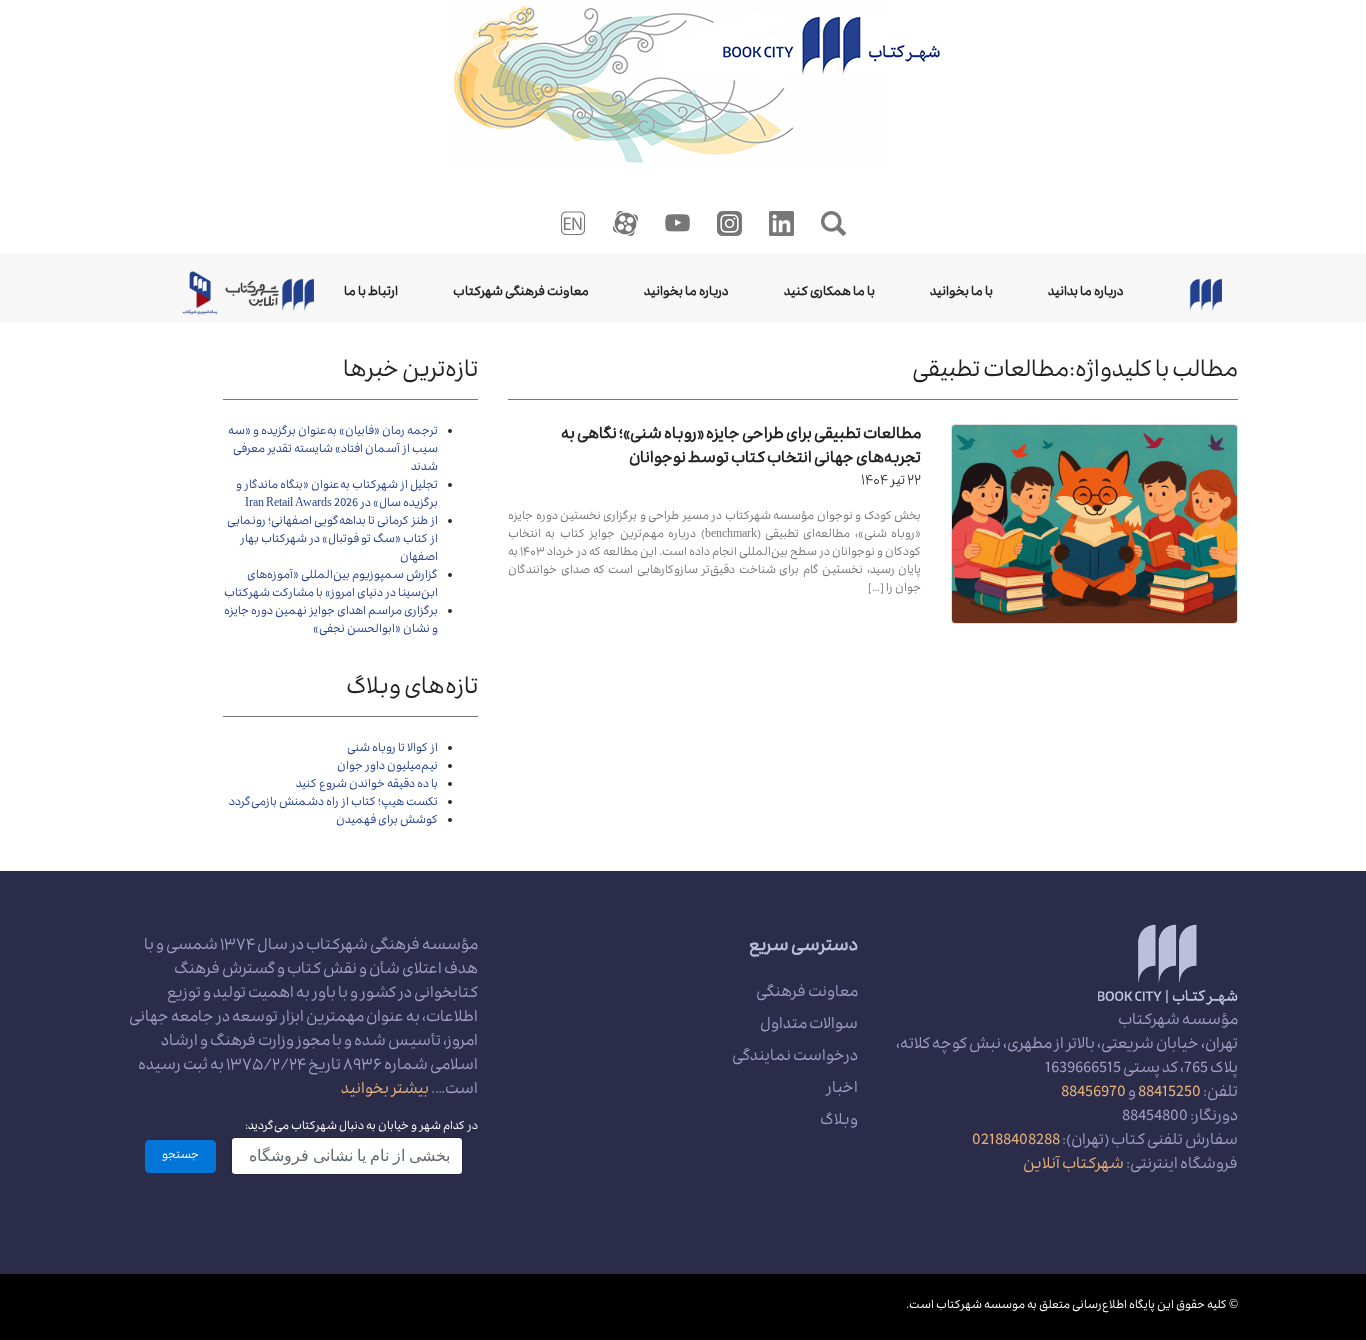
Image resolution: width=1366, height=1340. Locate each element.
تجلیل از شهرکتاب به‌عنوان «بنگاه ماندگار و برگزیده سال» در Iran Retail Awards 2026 (337, 495)
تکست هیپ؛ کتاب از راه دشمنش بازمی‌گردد (333, 803)
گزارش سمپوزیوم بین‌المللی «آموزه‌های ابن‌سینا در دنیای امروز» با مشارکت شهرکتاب (331, 585)
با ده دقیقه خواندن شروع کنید (367, 785)
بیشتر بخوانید (385, 1091)
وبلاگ (839, 1122)
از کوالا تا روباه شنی (392, 749)
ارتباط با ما (371, 293)
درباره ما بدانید (1086, 293)
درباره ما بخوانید (686, 293)
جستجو (180, 1156)
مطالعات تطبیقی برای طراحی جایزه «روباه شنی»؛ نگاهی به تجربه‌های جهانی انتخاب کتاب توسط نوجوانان (741, 448)
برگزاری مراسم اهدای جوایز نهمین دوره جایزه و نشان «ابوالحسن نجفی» (331, 621)
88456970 (1093, 1094)
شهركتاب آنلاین (1073, 1166)
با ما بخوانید (961, 293)
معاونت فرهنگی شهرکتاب (521, 293)
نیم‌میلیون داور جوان (387, 767)
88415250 (1169, 1094)
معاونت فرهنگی (807, 994)
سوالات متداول (809, 1026)
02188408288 (1016, 1142)
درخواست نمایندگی (795, 1058)
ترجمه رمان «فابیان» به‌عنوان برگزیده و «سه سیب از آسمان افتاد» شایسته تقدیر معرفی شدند (333, 450)
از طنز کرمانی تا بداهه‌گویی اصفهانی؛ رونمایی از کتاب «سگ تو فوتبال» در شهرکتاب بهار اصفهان (332, 540)
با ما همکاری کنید (829, 293)
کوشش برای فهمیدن (387, 821)
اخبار (842, 1090)
